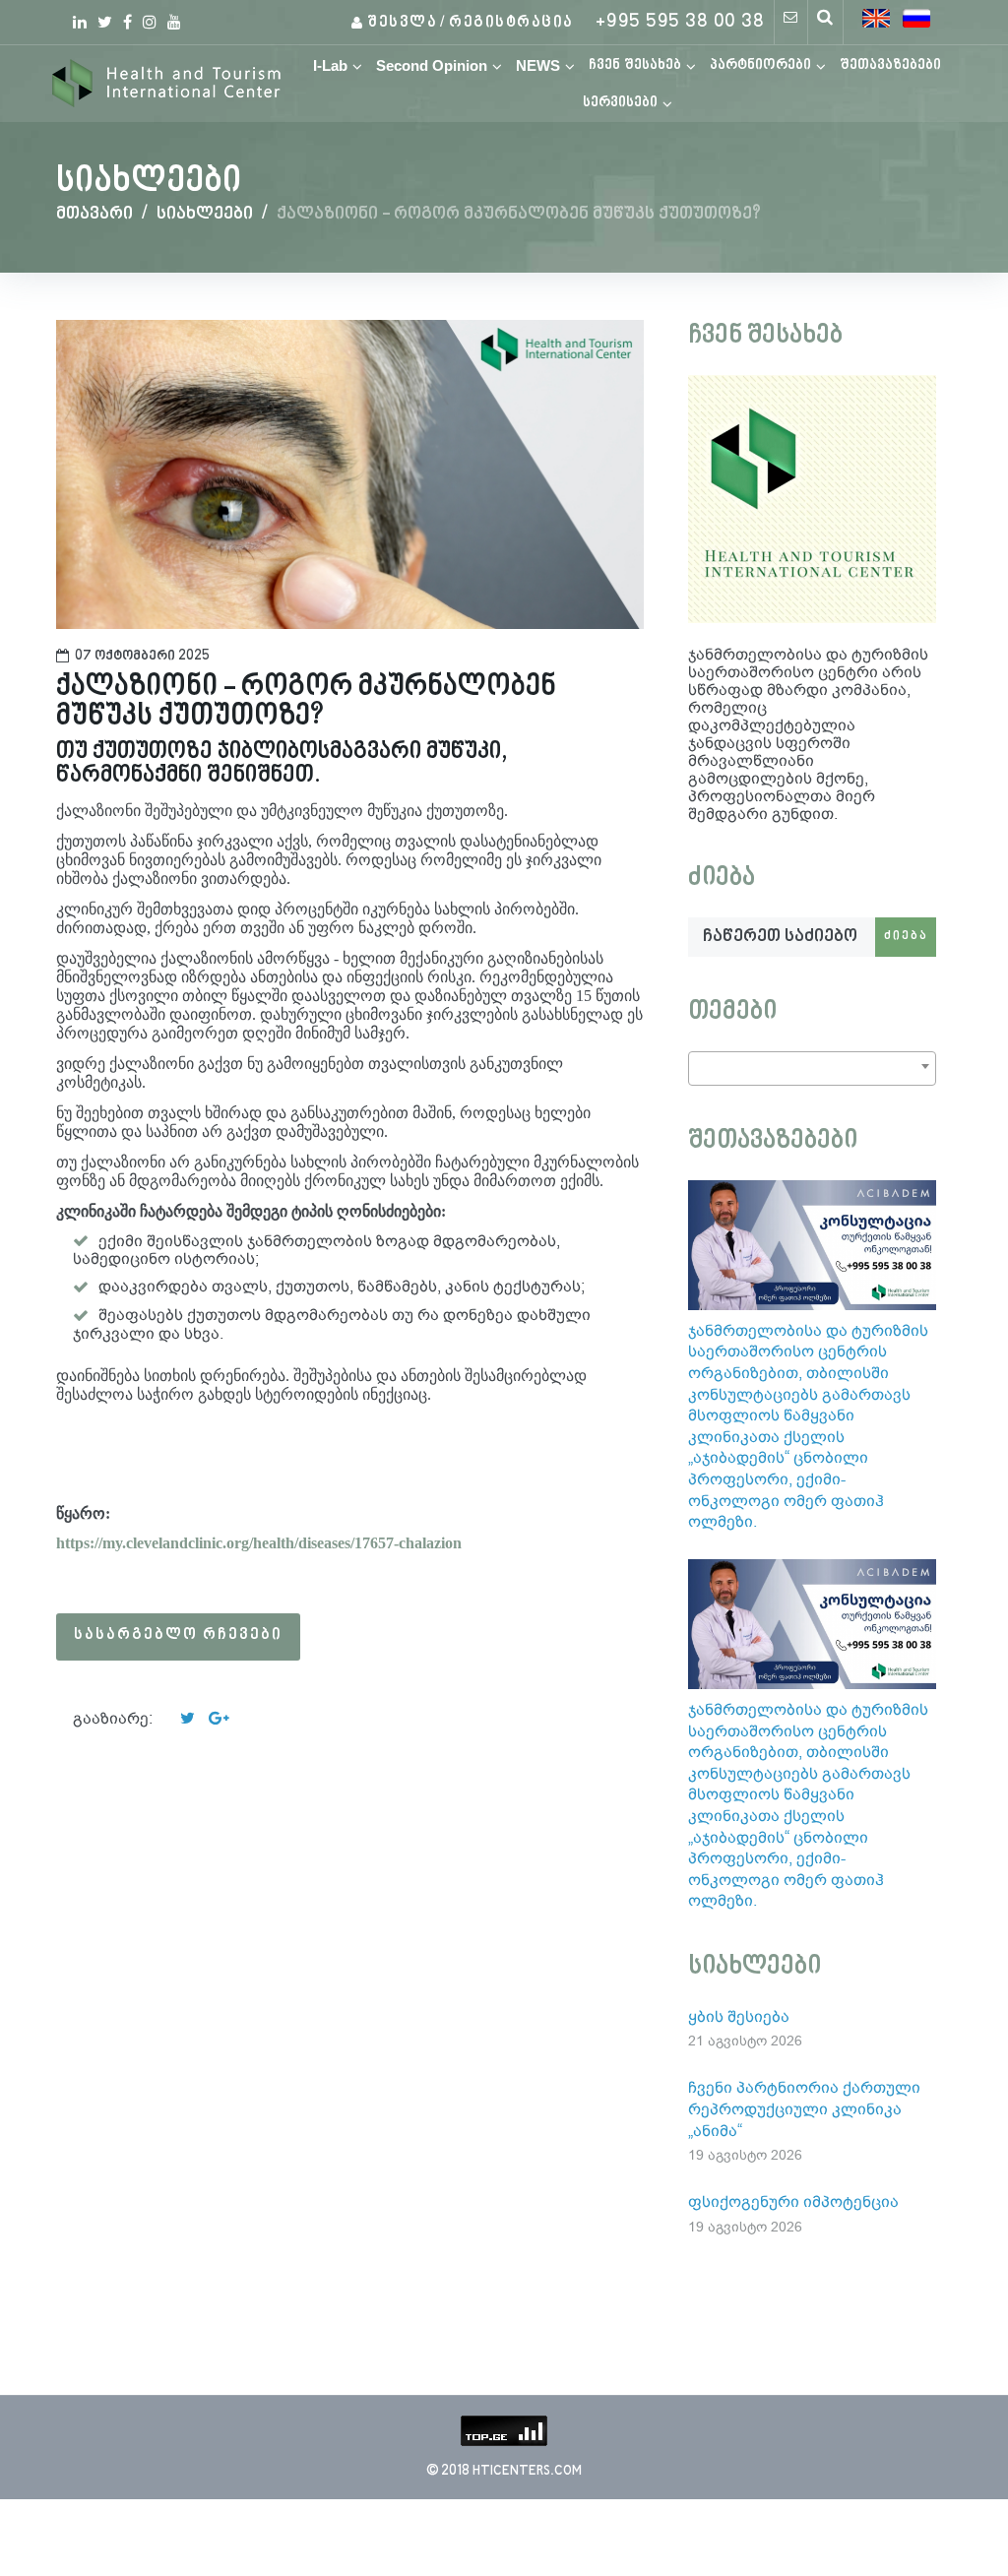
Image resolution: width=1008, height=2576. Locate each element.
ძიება (906, 937)
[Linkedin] (80, 22)
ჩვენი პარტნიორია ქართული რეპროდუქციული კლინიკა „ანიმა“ (804, 2108)
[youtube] (174, 22)
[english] (876, 18)
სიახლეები (205, 214)
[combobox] (812, 1068)
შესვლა (402, 23)
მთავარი (94, 214)
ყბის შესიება (739, 2016)
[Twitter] (105, 22)
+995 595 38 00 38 (680, 22)
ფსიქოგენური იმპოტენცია (793, 2201)
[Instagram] (150, 22)
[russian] (916, 18)
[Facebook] (127, 22)
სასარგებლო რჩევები (178, 1635)
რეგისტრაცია (511, 23)
